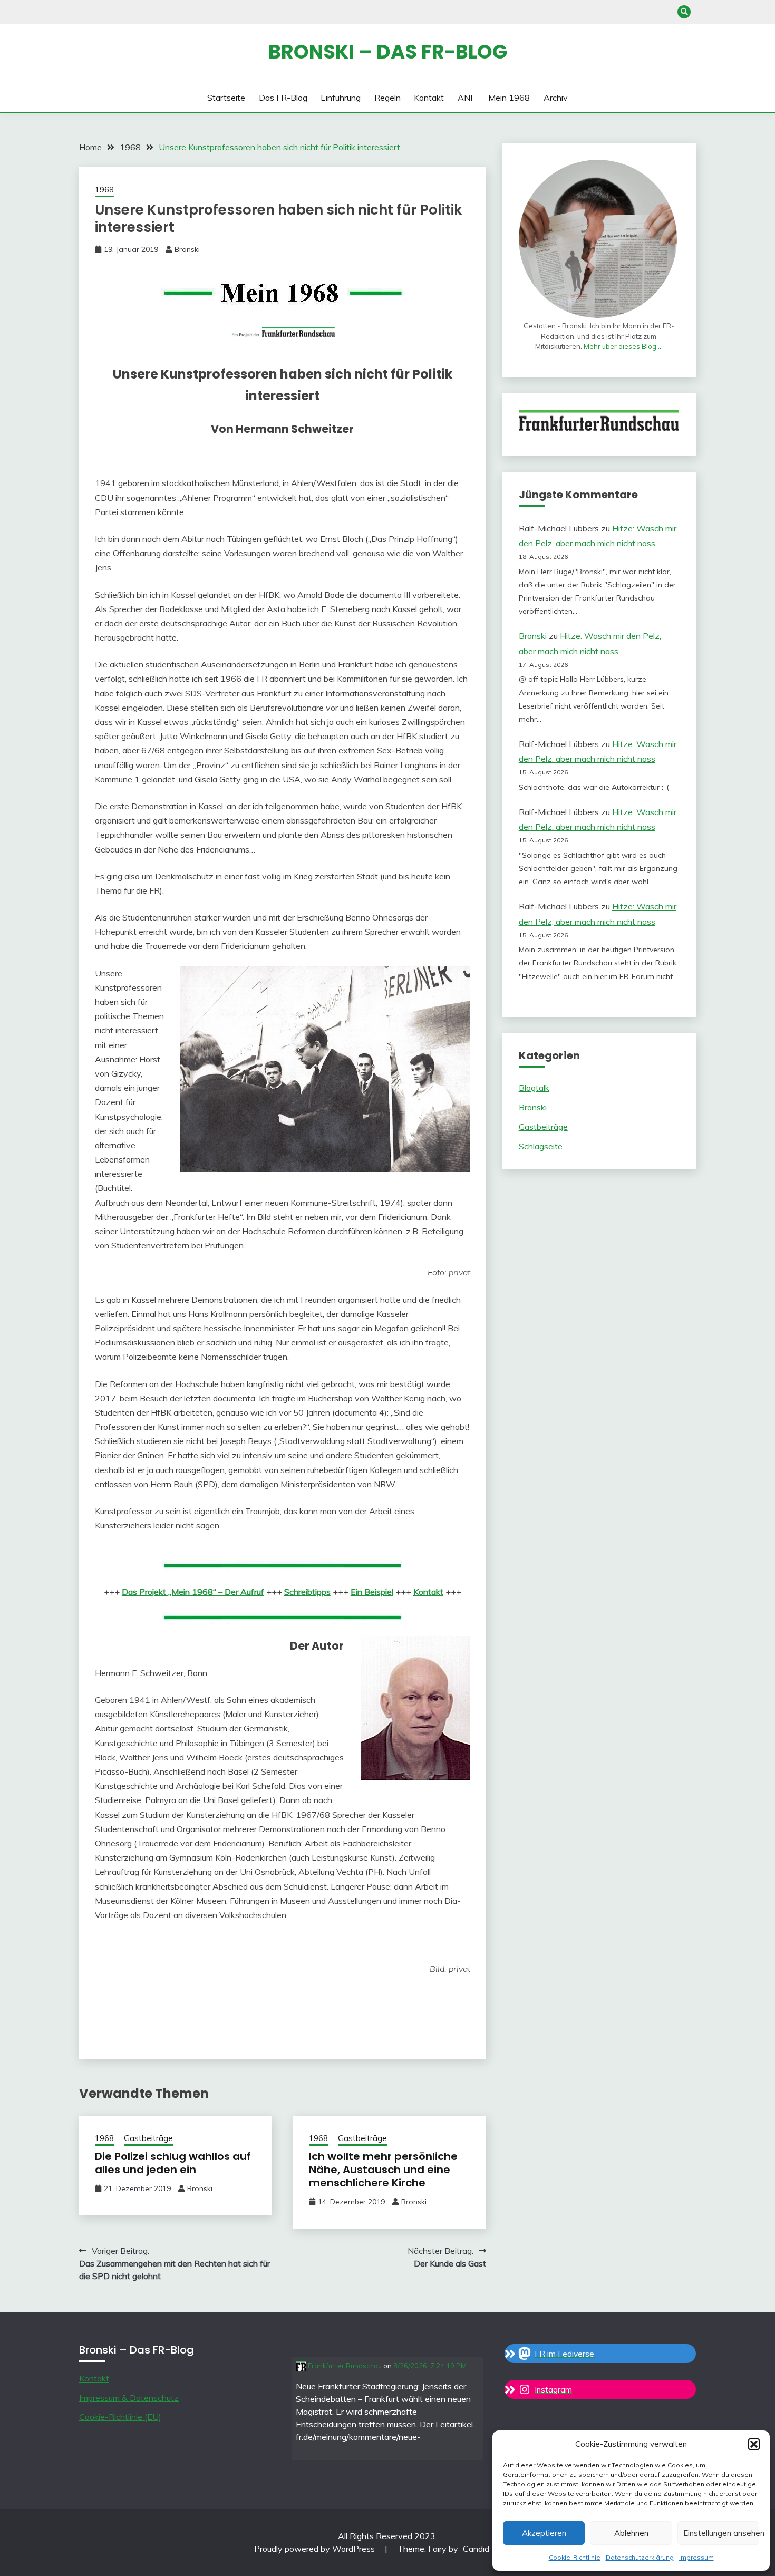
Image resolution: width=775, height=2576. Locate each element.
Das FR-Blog (283, 98)
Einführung (341, 98)
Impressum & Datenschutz (129, 2398)
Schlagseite (541, 1146)
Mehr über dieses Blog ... (623, 346)
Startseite (226, 98)
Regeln (387, 98)
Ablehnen (631, 2533)
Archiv (556, 98)
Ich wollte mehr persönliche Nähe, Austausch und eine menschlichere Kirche (383, 2170)
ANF (466, 98)
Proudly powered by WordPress (316, 2549)
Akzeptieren (544, 2533)
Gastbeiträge (148, 2138)
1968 (104, 190)
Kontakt (429, 98)
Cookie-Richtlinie (575, 2557)
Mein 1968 (509, 98)
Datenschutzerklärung (640, 2557)
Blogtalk (534, 1088)
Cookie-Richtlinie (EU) (120, 2417)
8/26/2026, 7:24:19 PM (430, 2366)
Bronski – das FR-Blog (388, 52)
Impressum (696, 2557)
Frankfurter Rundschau (344, 2366)
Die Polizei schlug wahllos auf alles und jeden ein (173, 2163)
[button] (754, 2444)
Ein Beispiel (372, 1592)
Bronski (187, 249)
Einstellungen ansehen (721, 2533)
